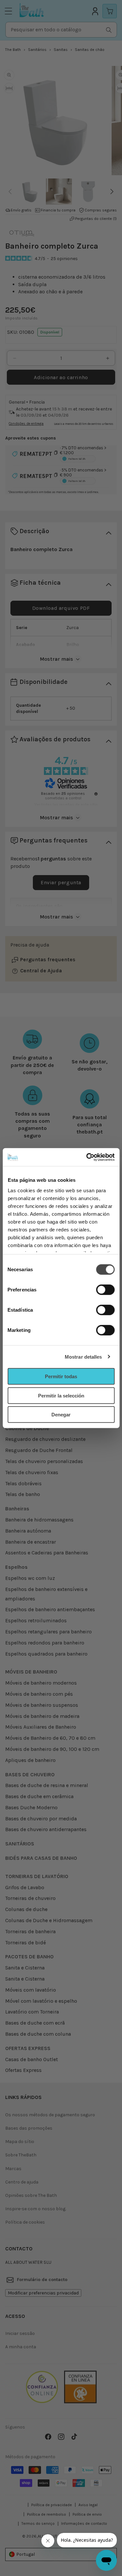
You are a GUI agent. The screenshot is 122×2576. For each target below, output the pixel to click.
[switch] (105, 1290)
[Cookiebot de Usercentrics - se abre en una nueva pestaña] (87, 1157)
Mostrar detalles (83, 1357)
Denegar (61, 1415)
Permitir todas (61, 1376)
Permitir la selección (61, 1395)
